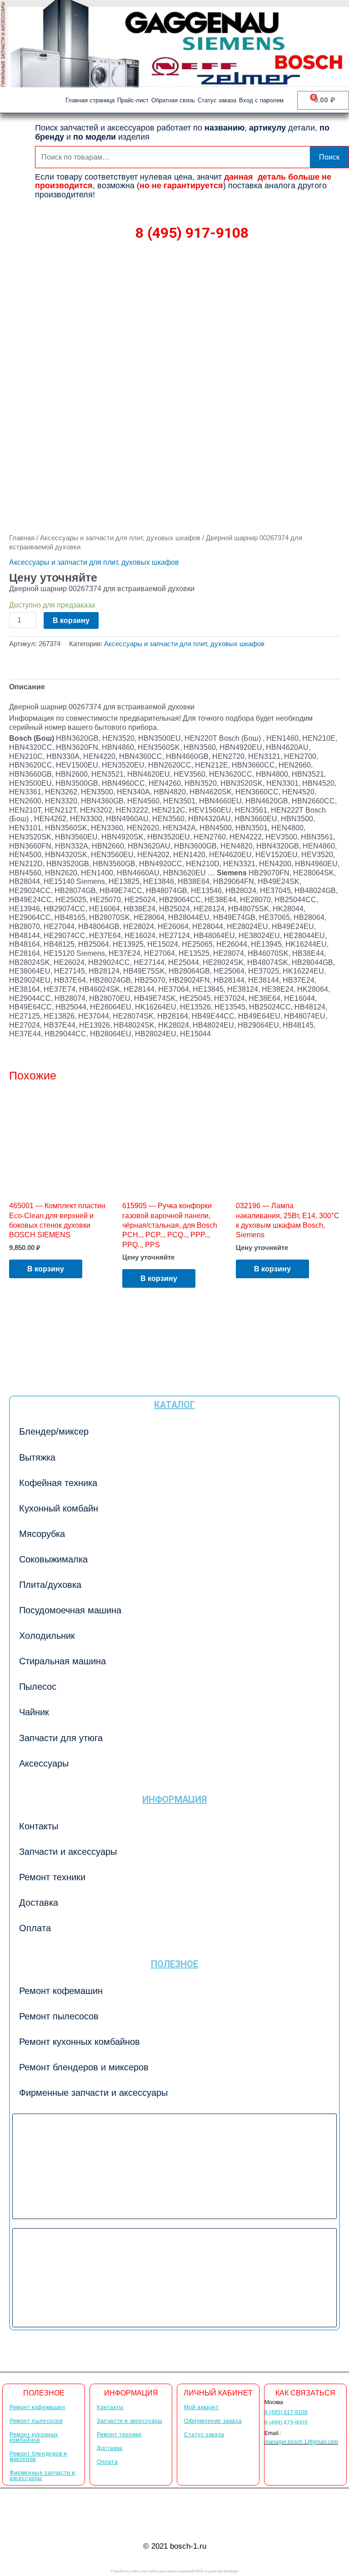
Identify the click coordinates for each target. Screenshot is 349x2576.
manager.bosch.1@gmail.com (301, 2442)
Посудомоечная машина (70, 1610)
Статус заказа (217, 100)
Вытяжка (37, 1457)
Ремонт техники (52, 1877)
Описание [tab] (27, 687)
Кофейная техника (58, 1483)
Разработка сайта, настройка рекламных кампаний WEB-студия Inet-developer (175, 2571)
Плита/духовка (50, 1585)
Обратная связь (173, 100)
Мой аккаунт (202, 2407)
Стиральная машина (62, 1661)
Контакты (39, 1826)
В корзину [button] (46, 1269)
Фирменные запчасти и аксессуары (93, 2093)
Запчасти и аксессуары (68, 1852)
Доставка (39, 1903)
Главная (22, 538)
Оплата (35, 1928)
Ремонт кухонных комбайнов (80, 2042)
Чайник (34, 1712)
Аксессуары (44, 1763)
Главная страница (90, 100)
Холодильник (47, 1636)
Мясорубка (42, 1534)
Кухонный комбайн (59, 1508)
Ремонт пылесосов (59, 2016)
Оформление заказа (213, 2421)
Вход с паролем (261, 100)
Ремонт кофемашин (61, 1991)
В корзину (71, 620)
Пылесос (38, 1687)
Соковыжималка (53, 1559)
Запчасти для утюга (61, 1738)
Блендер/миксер (54, 1431)
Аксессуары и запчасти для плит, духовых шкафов (120, 538)
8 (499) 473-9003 (286, 2423)
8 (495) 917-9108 (192, 233)
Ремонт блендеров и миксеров (84, 2067)
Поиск (329, 157)
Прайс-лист (133, 100)
